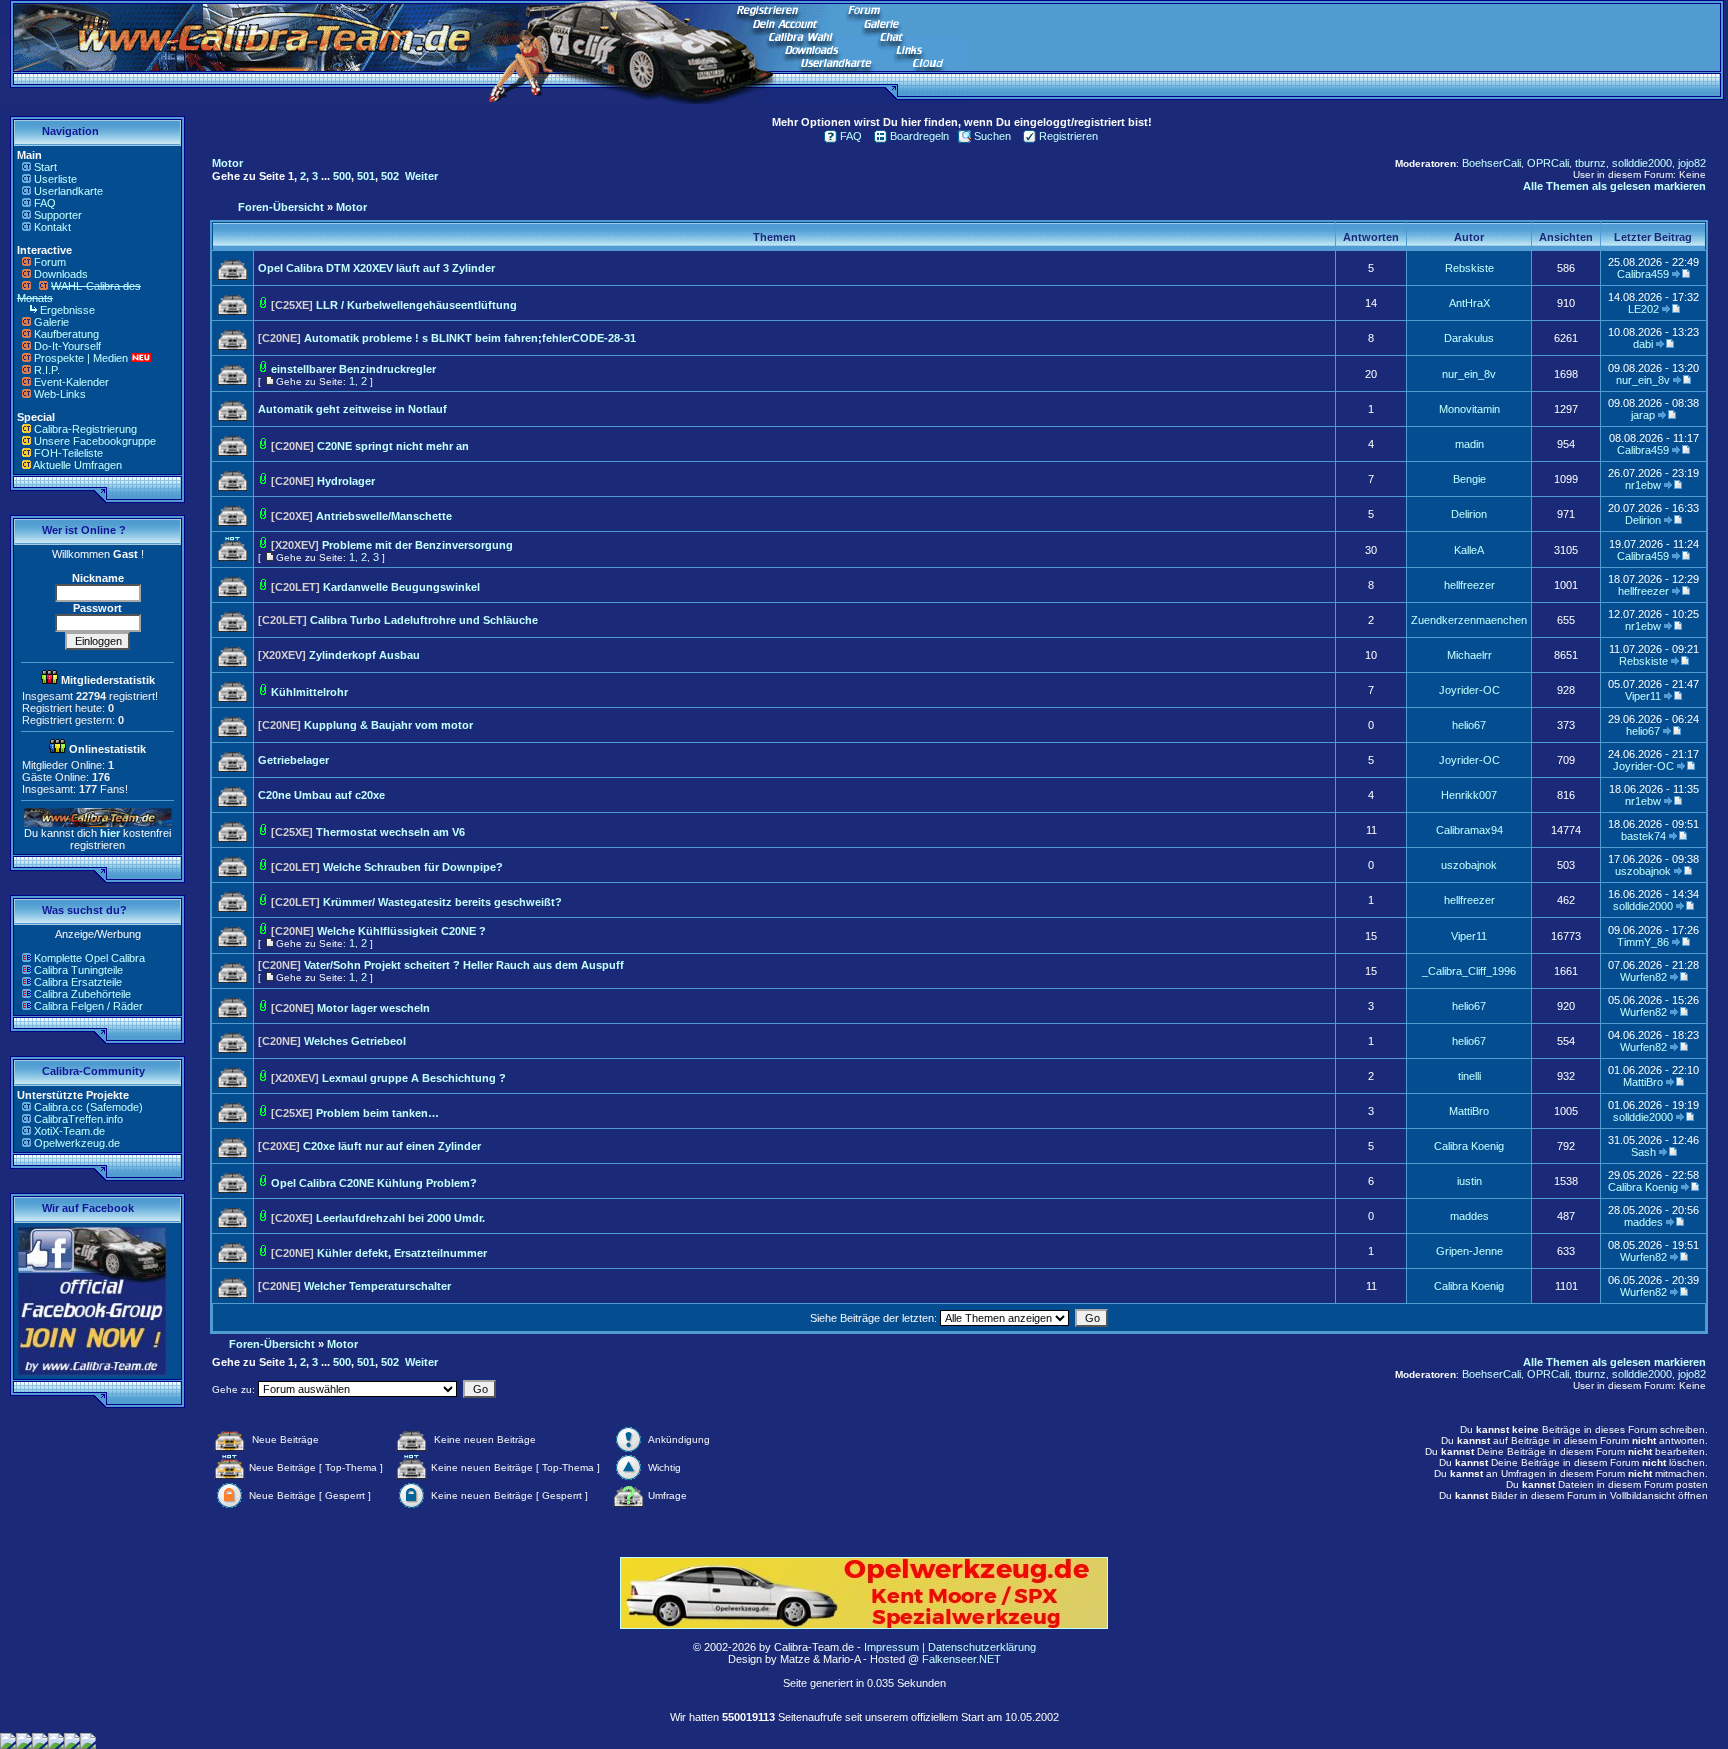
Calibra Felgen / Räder (88, 1006)
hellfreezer (1469, 585)
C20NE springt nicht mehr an (393, 446)
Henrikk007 (1469, 795)
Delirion (1469, 514)
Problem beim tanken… (377, 1113)
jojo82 (1692, 163)
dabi (1643, 344)
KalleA (1469, 550)
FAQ (45, 203)
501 (366, 176)
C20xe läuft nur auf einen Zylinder (392, 1146)
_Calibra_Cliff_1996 (1469, 971)
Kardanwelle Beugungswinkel (401, 587)
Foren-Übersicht (281, 207)
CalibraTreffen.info (78, 1119)
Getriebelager (293, 760)
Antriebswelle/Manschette (384, 516)
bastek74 (1643, 836)
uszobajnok (1469, 865)
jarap (1643, 415)
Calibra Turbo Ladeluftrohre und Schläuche (424, 620)
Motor (227, 163)
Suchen (992, 136)
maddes (1469, 1216)
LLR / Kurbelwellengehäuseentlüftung (416, 305)
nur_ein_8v (1469, 374)
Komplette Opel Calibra (89, 958)
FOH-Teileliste (68, 453)
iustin (1469, 1181)
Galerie (51, 322)
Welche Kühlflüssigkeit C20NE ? (401, 931)
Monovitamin (1469, 409)
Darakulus (1469, 338)
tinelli (1469, 1076)
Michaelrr (1469, 655)
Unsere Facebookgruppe (95, 441)
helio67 (1469, 725)
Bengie (1469, 479)
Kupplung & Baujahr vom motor (388, 725)
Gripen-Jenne (1469, 1251)
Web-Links (60, 394)
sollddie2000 (1642, 163)
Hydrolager (346, 481)
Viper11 (1643, 696)
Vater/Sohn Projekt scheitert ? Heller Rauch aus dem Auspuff (464, 965)
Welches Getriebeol (355, 1041)
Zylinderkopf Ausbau (364, 655)
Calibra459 (1643, 274)
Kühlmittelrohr (309, 692)
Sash (1643, 1152)
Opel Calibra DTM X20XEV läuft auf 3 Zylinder (376, 268)
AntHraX (1469, 303)
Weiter (421, 176)
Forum (50, 262)
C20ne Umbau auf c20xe (321, 795)
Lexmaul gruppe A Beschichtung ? (414, 1078)
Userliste (55, 179)
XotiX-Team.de (69, 1131)
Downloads (61, 274)
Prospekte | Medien (81, 358)
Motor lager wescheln (373, 1008)
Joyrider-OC (1469, 690)
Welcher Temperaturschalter (377, 1286)
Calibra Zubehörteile (82, 994)
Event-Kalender (71, 382)
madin (1469, 444)
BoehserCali (1491, 163)
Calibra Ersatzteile (78, 982)
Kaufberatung (66, 334)
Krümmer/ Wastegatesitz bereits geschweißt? (442, 902)
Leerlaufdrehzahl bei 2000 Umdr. (400, 1218)
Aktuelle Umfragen (77, 465)
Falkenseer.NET (961, 1659)
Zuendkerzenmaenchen (1469, 620)
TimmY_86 (1643, 942)
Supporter (58, 215)
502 (390, 176)
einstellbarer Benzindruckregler (353, 369)
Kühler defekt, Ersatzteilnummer (402, 1253)
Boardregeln (919, 136)
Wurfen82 (1643, 977)
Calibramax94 (1469, 830)
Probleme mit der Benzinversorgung (417, 545)
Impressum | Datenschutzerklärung (950, 1647)
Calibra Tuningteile (78, 970)
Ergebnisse (67, 310)
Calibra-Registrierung (85, 429)
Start (45, 167)
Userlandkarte (68, 191)
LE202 (1643, 309)
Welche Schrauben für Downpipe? (413, 867)
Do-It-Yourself (67, 346)
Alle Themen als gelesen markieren (1614, 186)
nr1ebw (1643, 485)
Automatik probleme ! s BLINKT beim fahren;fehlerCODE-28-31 (470, 338)
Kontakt (52, 227)
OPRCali (1548, 163)
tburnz (1590, 163)
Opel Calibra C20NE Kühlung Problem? (374, 1183)
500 (342, 176)
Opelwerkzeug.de (77, 1143)
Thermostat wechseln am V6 (390, 832)
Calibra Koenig (1469, 1146)
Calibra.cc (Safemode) (88, 1107)
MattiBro (1643, 1082)
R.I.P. (47, 370)
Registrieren (1068, 136)
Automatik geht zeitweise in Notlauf (352, 409)
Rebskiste (1469, 268)
